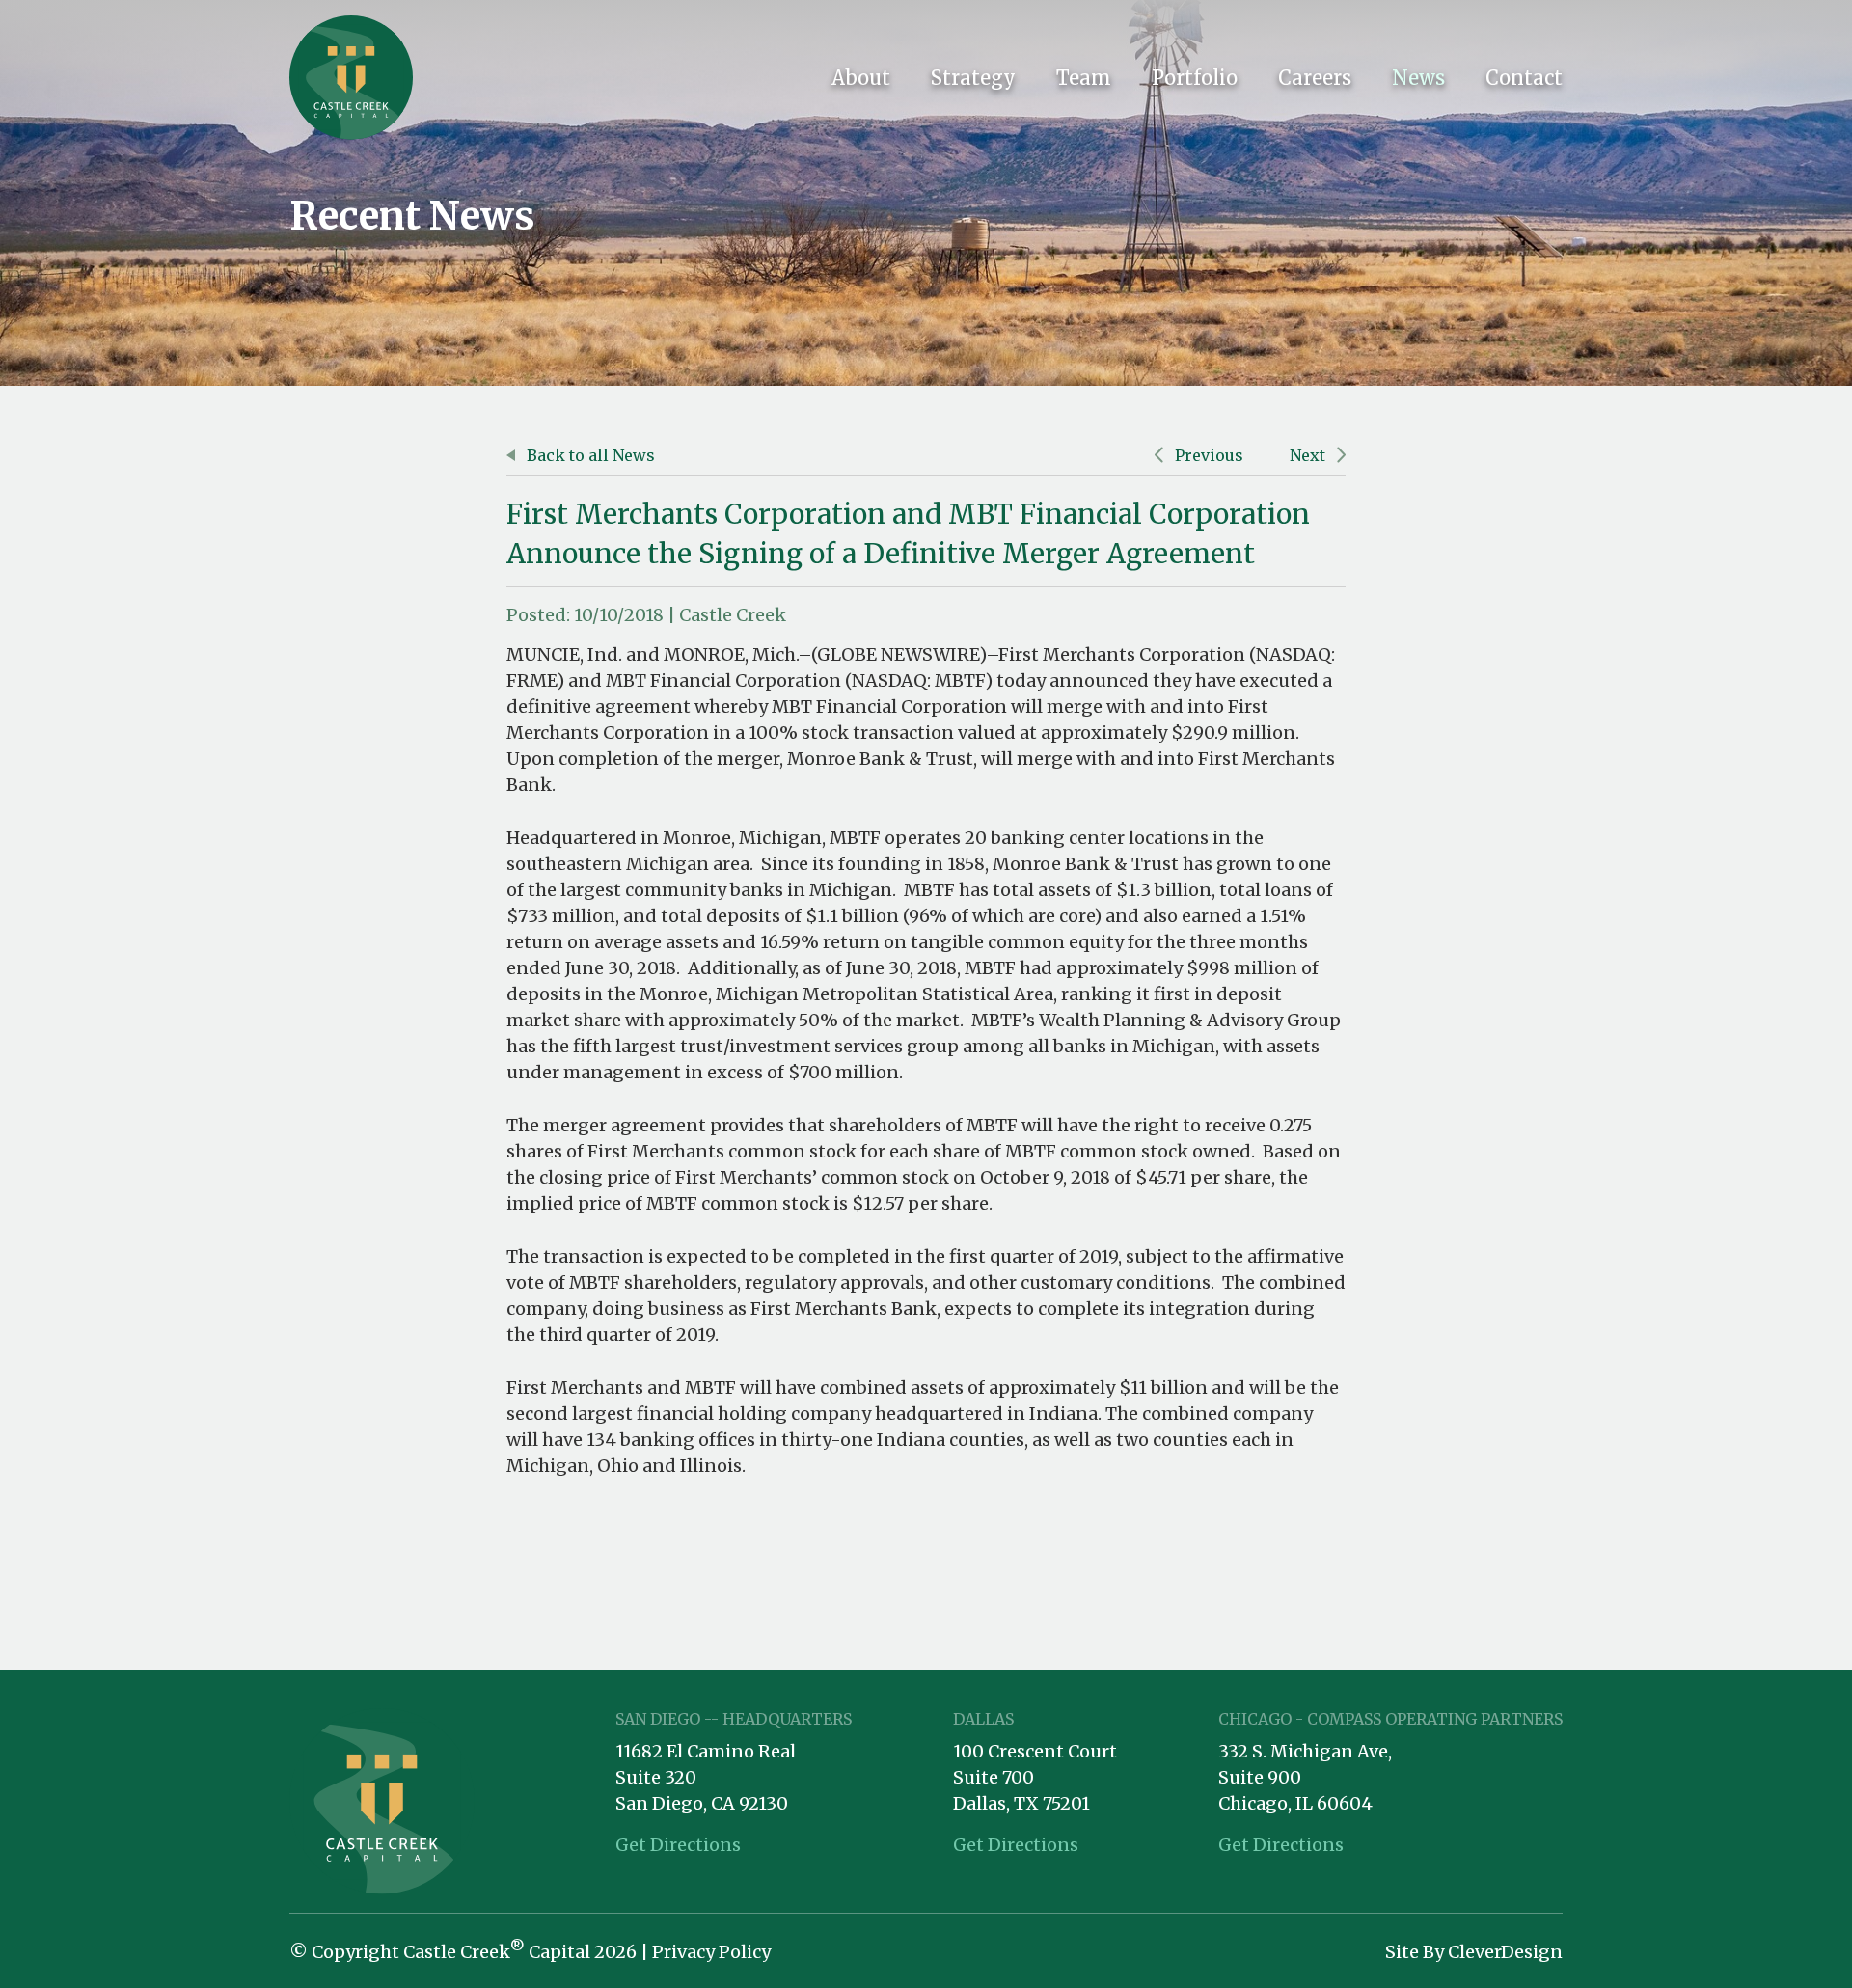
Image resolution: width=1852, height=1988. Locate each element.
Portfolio (1195, 78)
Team (1084, 78)
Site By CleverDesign (1474, 1952)
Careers (1315, 78)
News (1418, 78)
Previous (1207, 455)
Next (1309, 455)
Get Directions (678, 1845)
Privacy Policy (711, 1952)
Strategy (973, 78)
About (861, 78)
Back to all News (589, 455)
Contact (1524, 78)
